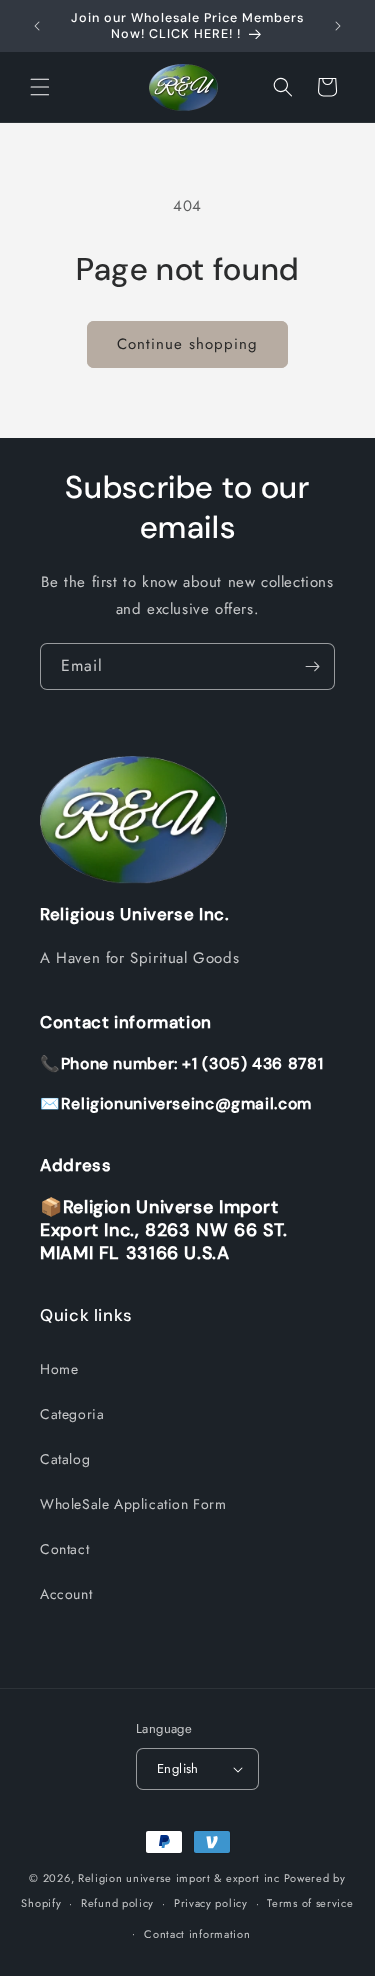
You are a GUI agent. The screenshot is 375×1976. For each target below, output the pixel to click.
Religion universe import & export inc (181, 1878)
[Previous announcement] (37, 26)
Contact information (197, 1934)
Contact (64, 1549)
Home (59, 1369)
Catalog (65, 1459)
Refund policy (117, 1903)
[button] (40, 87)
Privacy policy (211, 1903)
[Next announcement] (338, 26)
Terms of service (310, 1903)
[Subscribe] (312, 666)
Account (66, 1594)
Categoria (72, 1414)
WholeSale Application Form (133, 1504)
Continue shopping (187, 344)
